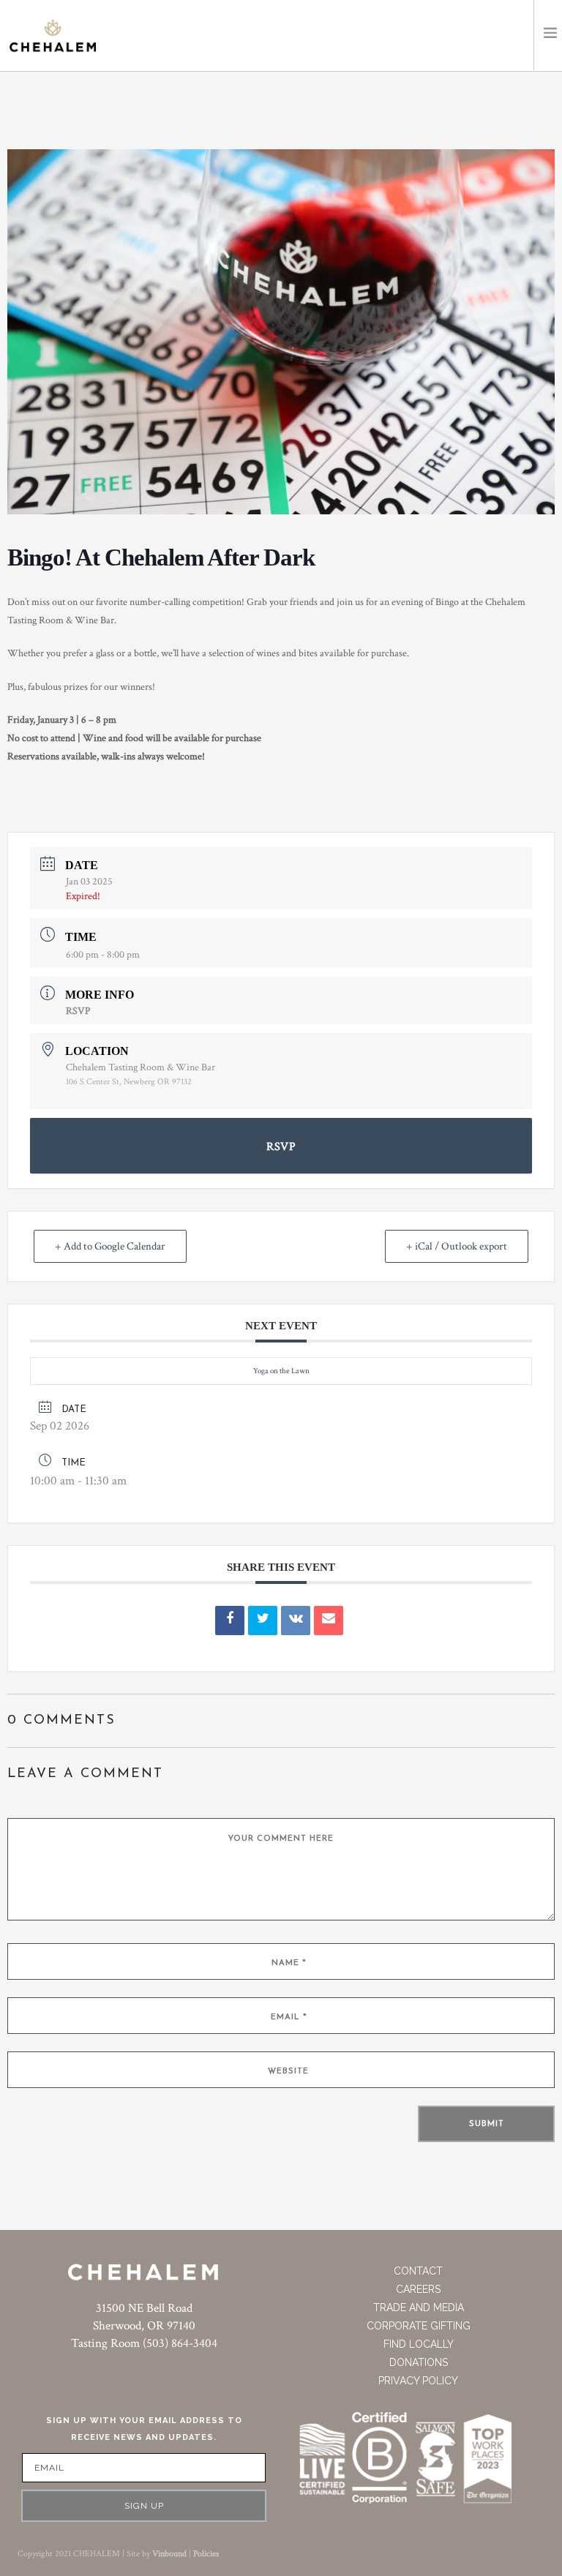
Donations (419, 2362)
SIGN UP (144, 2506)
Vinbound (169, 2554)
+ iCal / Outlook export (457, 1246)
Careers (418, 2289)
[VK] (296, 1621)
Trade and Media (419, 2307)
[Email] (329, 1621)
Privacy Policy (418, 2381)
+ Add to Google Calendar (110, 1246)
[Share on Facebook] (230, 1621)
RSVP (78, 1011)
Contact (418, 2271)
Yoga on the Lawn (281, 1371)
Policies (206, 2554)
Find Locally (419, 2344)
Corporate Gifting (419, 2326)
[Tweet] (263, 1621)
